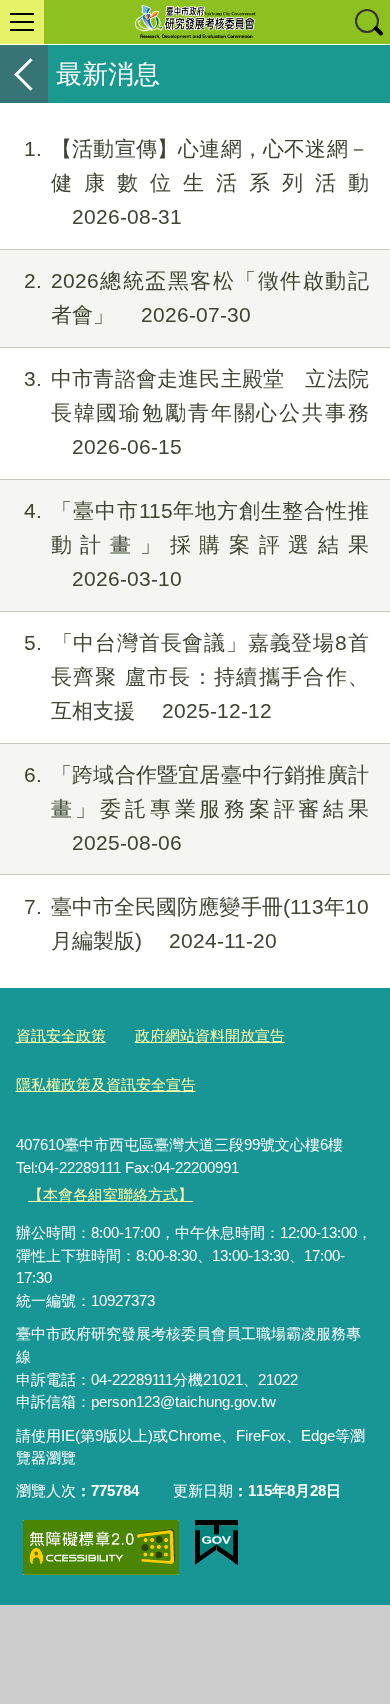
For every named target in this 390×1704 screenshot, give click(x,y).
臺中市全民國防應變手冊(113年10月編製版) (196, 923)
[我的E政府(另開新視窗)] (216, 1543)
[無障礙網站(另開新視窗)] (101, 1547)
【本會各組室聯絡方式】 (110, 1194)
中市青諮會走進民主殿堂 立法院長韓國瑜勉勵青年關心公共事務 (196, 412)
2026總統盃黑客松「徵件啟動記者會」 (196, 297)
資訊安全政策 (61, 1035)
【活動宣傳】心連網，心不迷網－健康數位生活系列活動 (196, 182)
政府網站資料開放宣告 (210, 1035)
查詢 (368, 22)
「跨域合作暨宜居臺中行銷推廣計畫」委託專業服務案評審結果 (196, 808)
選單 (22, 22)
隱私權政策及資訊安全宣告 (106, 1084)
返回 (24, 74)
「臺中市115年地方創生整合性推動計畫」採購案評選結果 (196, 544)
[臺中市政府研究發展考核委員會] (195, 22)
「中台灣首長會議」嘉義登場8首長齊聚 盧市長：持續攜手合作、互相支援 (196, 676)
